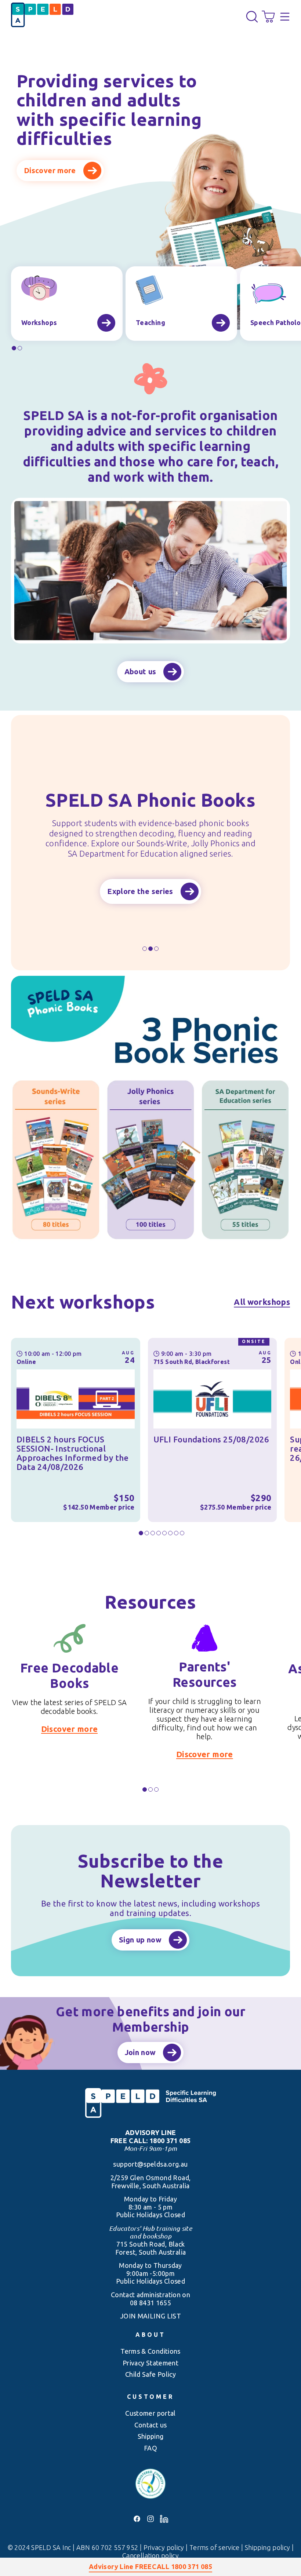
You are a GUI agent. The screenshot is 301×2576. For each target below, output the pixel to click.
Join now (140, 2052)
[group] (67, 304)
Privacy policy (165, 2547)
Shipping (151, 2436)
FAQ (150, 2448)
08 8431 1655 (150, 2303)
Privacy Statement (150, 2363)
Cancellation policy (150, 2555)
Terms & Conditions (150, 2351)
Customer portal (150, 2413)
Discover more (50, 170)
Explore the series (140, 891)
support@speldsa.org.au (150, 2164)
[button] (252, 17)
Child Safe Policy (150, 2374)
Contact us (151, 2425)
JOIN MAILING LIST (150, 2316)
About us (140, 672)
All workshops (262, 1302)
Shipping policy (268, 2547)
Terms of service (215, 2547)
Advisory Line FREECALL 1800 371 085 (150, 2566)
